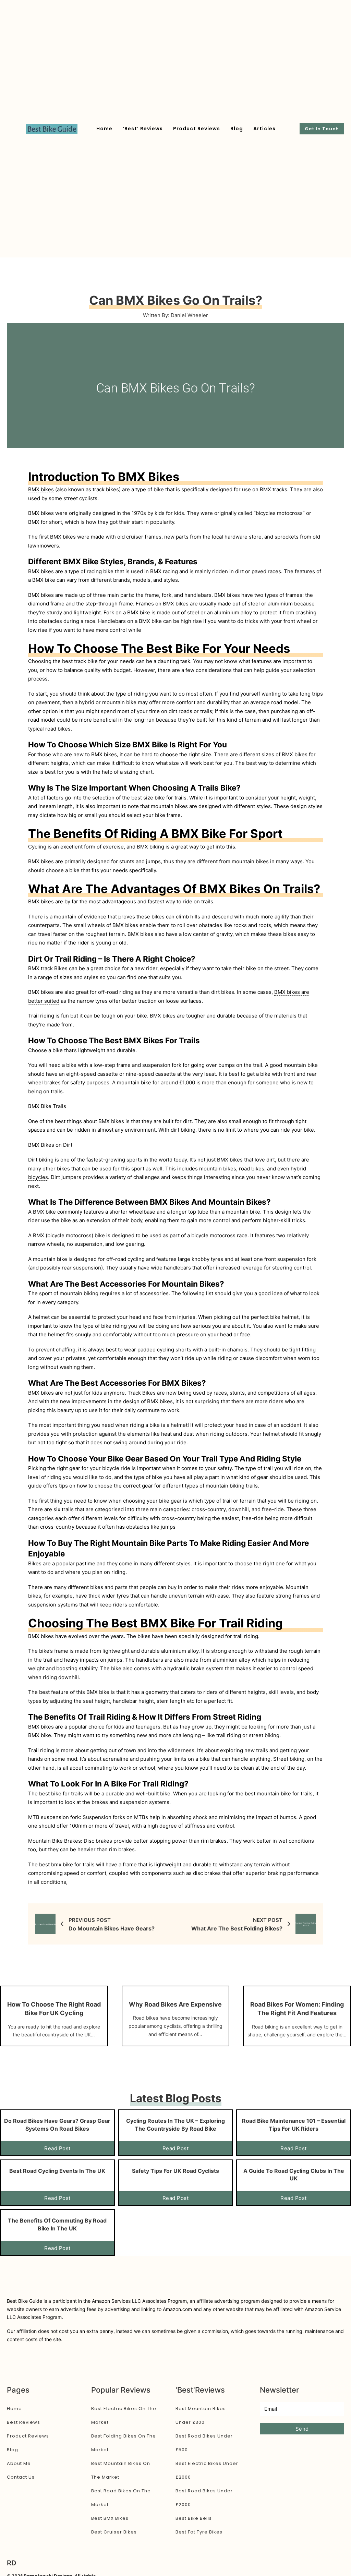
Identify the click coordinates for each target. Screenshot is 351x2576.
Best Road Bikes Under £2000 (204, 2498)
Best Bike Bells (194, 2518)
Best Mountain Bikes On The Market (121, 2470)
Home (104, 129)
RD (11, 2563)
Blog (237, 129)
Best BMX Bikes (110, 2518)
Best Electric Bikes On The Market (124, 2415)
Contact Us (21, 2477)
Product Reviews (197, 129)
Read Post (57, 2148)
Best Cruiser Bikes (114, 2532)
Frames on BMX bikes (162, 604)
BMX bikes (41, 489)
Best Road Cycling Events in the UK (57, 2171)
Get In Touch (322, 129)
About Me (19, 2463)
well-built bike (153, 1793)
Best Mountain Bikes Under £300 (201, 2415)
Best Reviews (23, 2422)
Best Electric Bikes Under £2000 (207, 2470)
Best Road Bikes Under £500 (204, 2443)
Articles (264, 129)
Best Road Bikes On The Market (121, 2498)
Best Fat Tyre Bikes (199, 2532)
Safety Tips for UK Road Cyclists (175, 2171)
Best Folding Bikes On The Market (124, 2443)
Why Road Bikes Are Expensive (175, 2004)
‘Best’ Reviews (143, 129)
